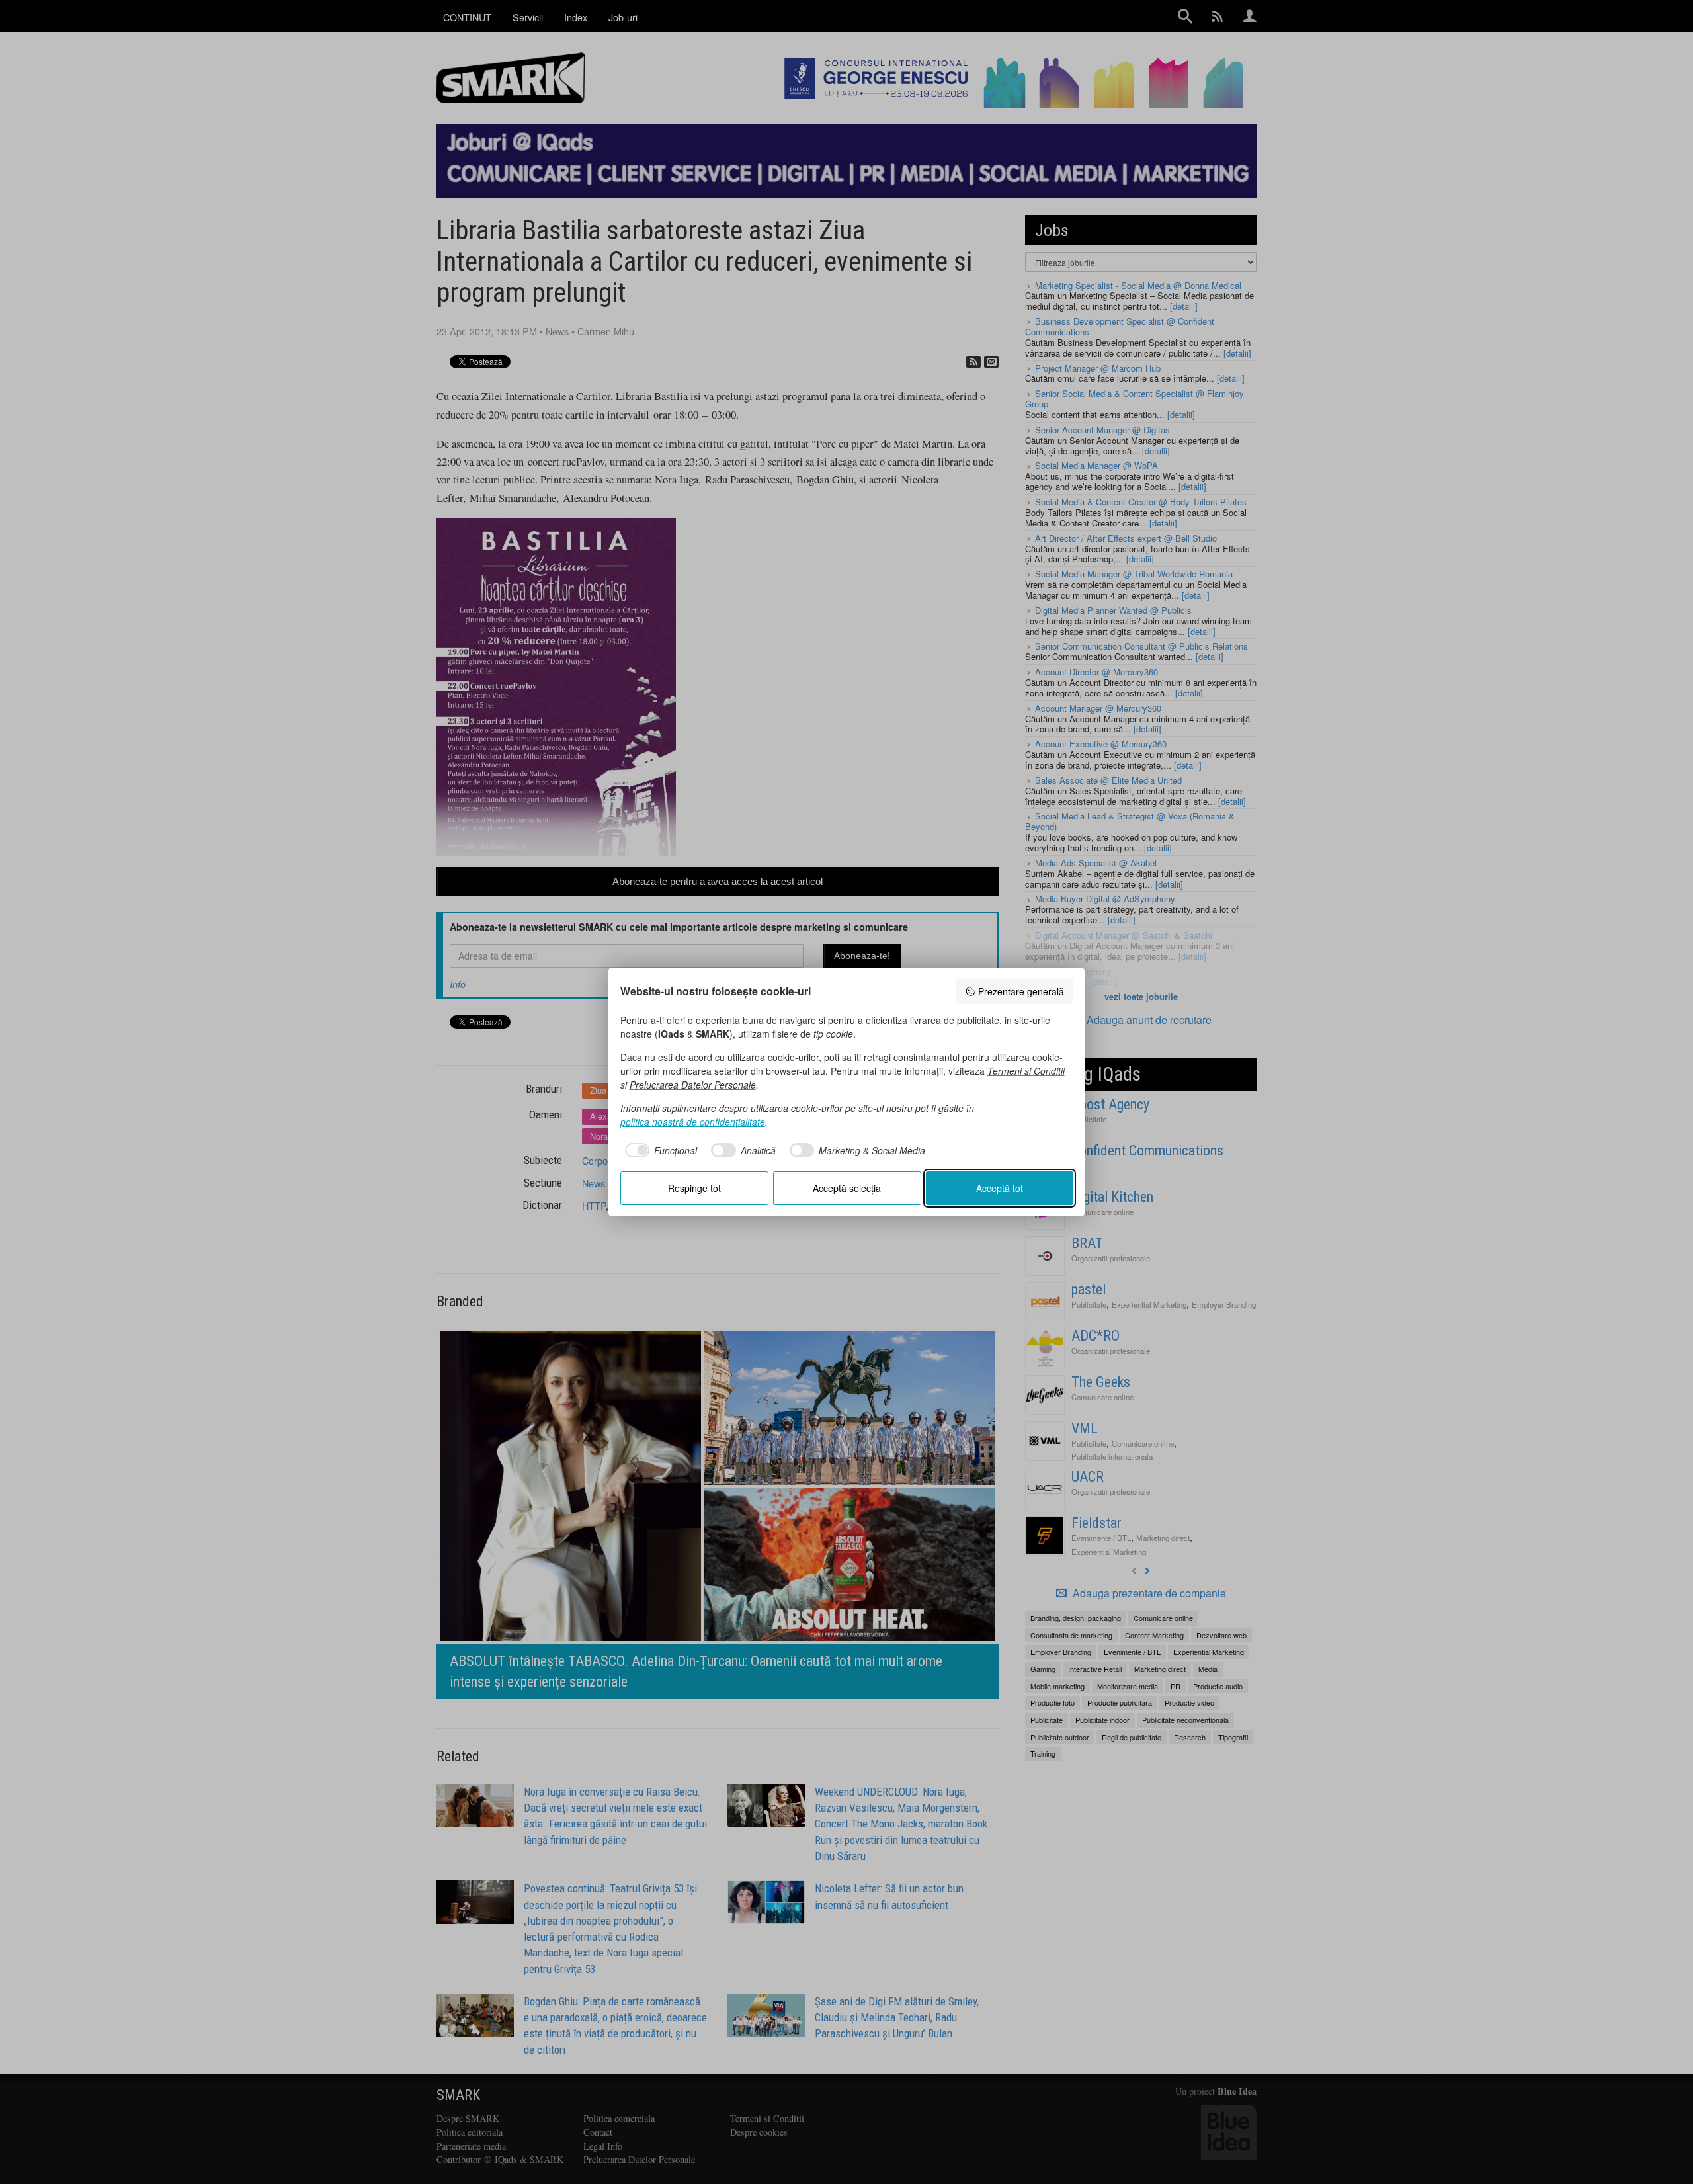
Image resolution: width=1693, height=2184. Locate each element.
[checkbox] (659, 1150)
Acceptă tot (1000, 1188)
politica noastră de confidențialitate (693, 1122)
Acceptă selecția (847, 1188)
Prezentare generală (1021, 991)
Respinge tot (694, 1188)
